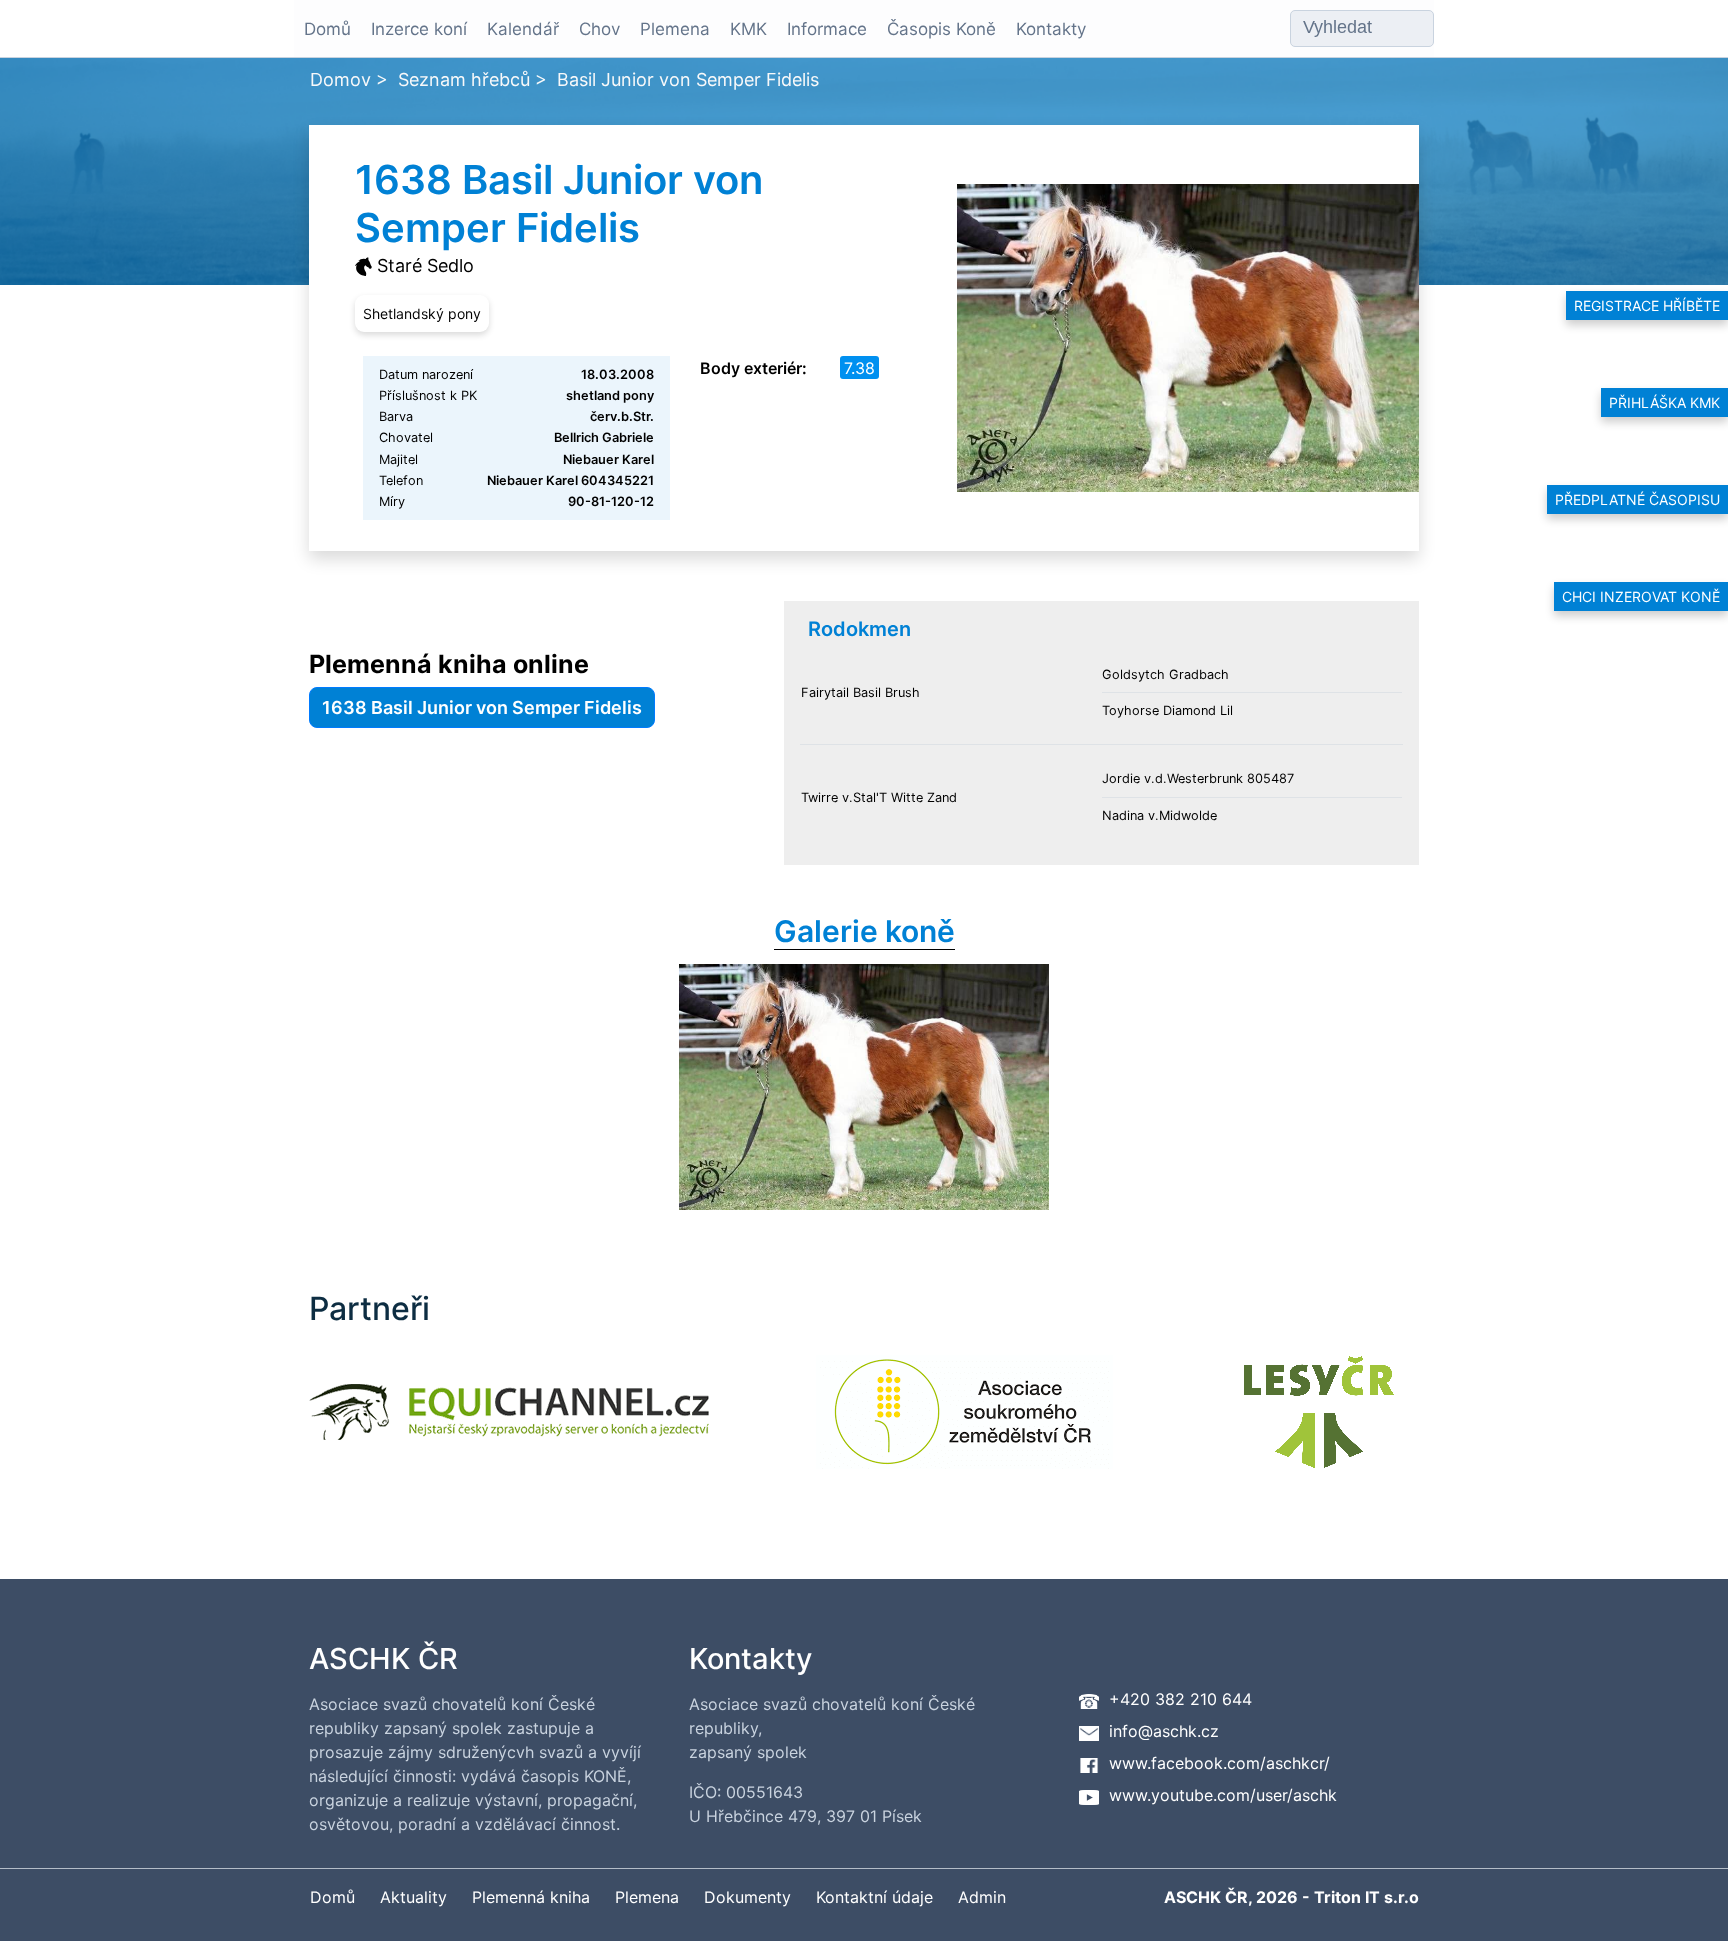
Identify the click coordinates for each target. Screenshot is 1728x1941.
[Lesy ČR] (1319, 1424)
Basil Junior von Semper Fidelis (688, 79)
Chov (599, 29)
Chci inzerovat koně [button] (1641, 596)
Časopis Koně (941, 29)
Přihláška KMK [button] (1664, 402)
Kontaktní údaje (874, 1897)
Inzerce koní (419, 29)
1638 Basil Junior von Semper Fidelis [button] (482, 707)
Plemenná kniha (531, 1897)
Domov (340, 79)
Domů (327, 29)
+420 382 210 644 (1180, 1699)
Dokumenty (747, 1897)
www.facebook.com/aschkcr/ (1219, 1763)
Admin (982, 1897)
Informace (827, 29)
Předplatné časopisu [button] (1637, 499)
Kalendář (523, 29)
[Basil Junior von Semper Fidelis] (864, 1087)
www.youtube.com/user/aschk (1223, 1795)
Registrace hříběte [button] (1647, 305)
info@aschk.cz (1164, 1731)
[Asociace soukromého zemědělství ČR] (964, 1424)
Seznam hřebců (464, 79)
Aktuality (413, 1897)
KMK (748, 29)
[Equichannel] (509, 1424)
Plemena (675, 29)
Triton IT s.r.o (1366, 1897)
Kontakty (1051, 29)
